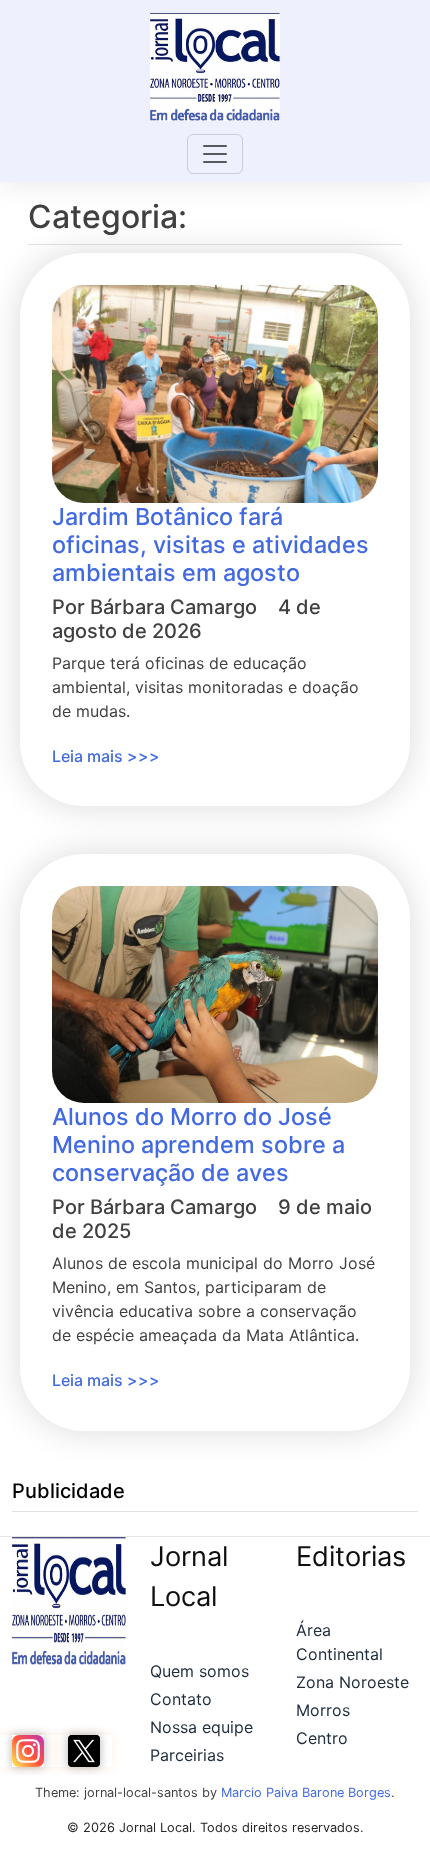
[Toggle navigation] (215, 154)
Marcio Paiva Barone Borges (306, 1792)
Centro (322, 1738)
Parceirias (187, 1755)
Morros (323, 1710)
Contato (181, 1699)
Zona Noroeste (352, 1682)
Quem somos (199, 1671)
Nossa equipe (201, 1727)
